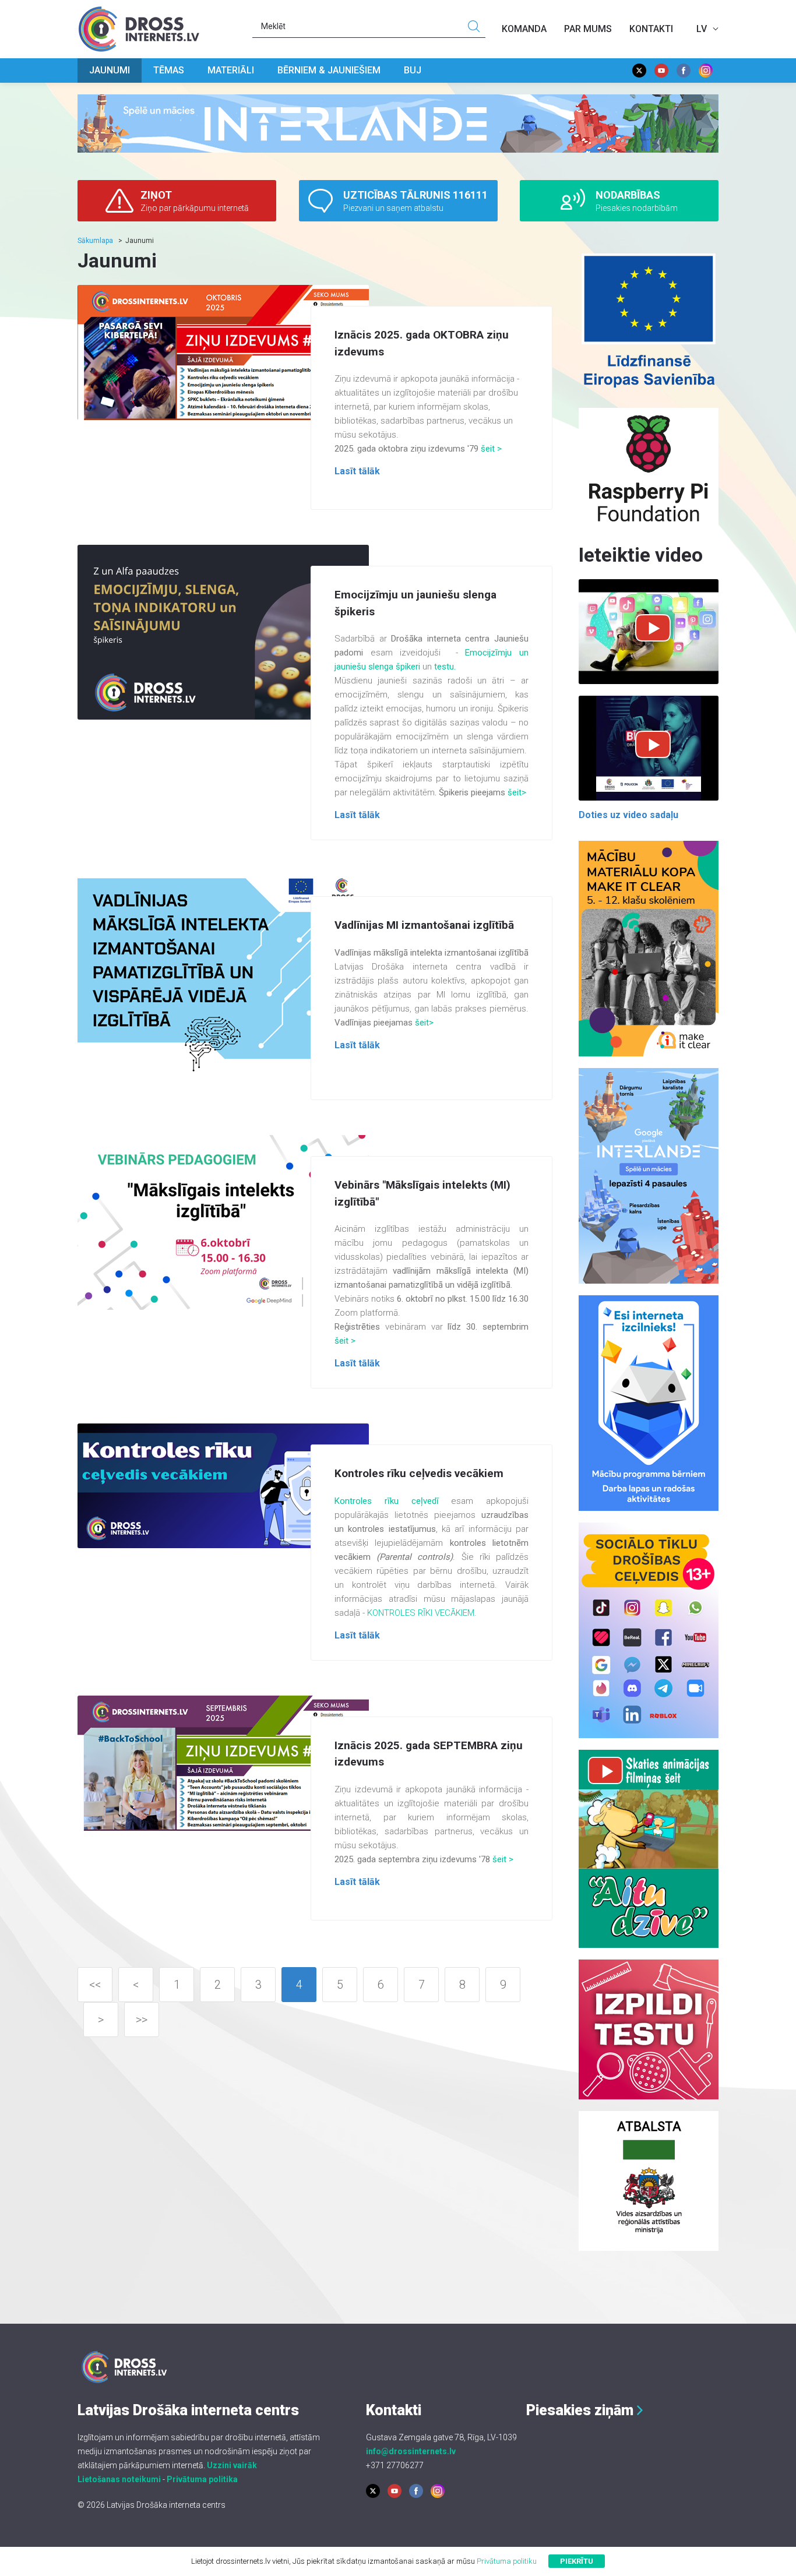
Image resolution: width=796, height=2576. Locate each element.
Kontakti (651, 29)
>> (142, 2020)
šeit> (517, 792)
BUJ (413, 70)
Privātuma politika (202, 2479)
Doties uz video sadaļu (628, 815)
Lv (702, 29)
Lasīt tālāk (357, 471)
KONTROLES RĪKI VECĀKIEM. (422, 1613)
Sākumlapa (95, 241)
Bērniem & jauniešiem (329, 70)
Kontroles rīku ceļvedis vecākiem (419, 1473)
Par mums (588, 29)
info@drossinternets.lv (411, 2451)
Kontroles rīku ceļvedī (387, 1501)
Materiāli (231, 70)
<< (95, 1985)
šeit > (491, 449)
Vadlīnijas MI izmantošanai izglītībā (424, 925)
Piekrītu (577, 2561)
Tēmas (169, 70)
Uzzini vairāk (232, 2465)
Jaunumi (110, 70)
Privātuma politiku (507, 2561)
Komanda (524, 29)
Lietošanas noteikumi (119, 2479)
